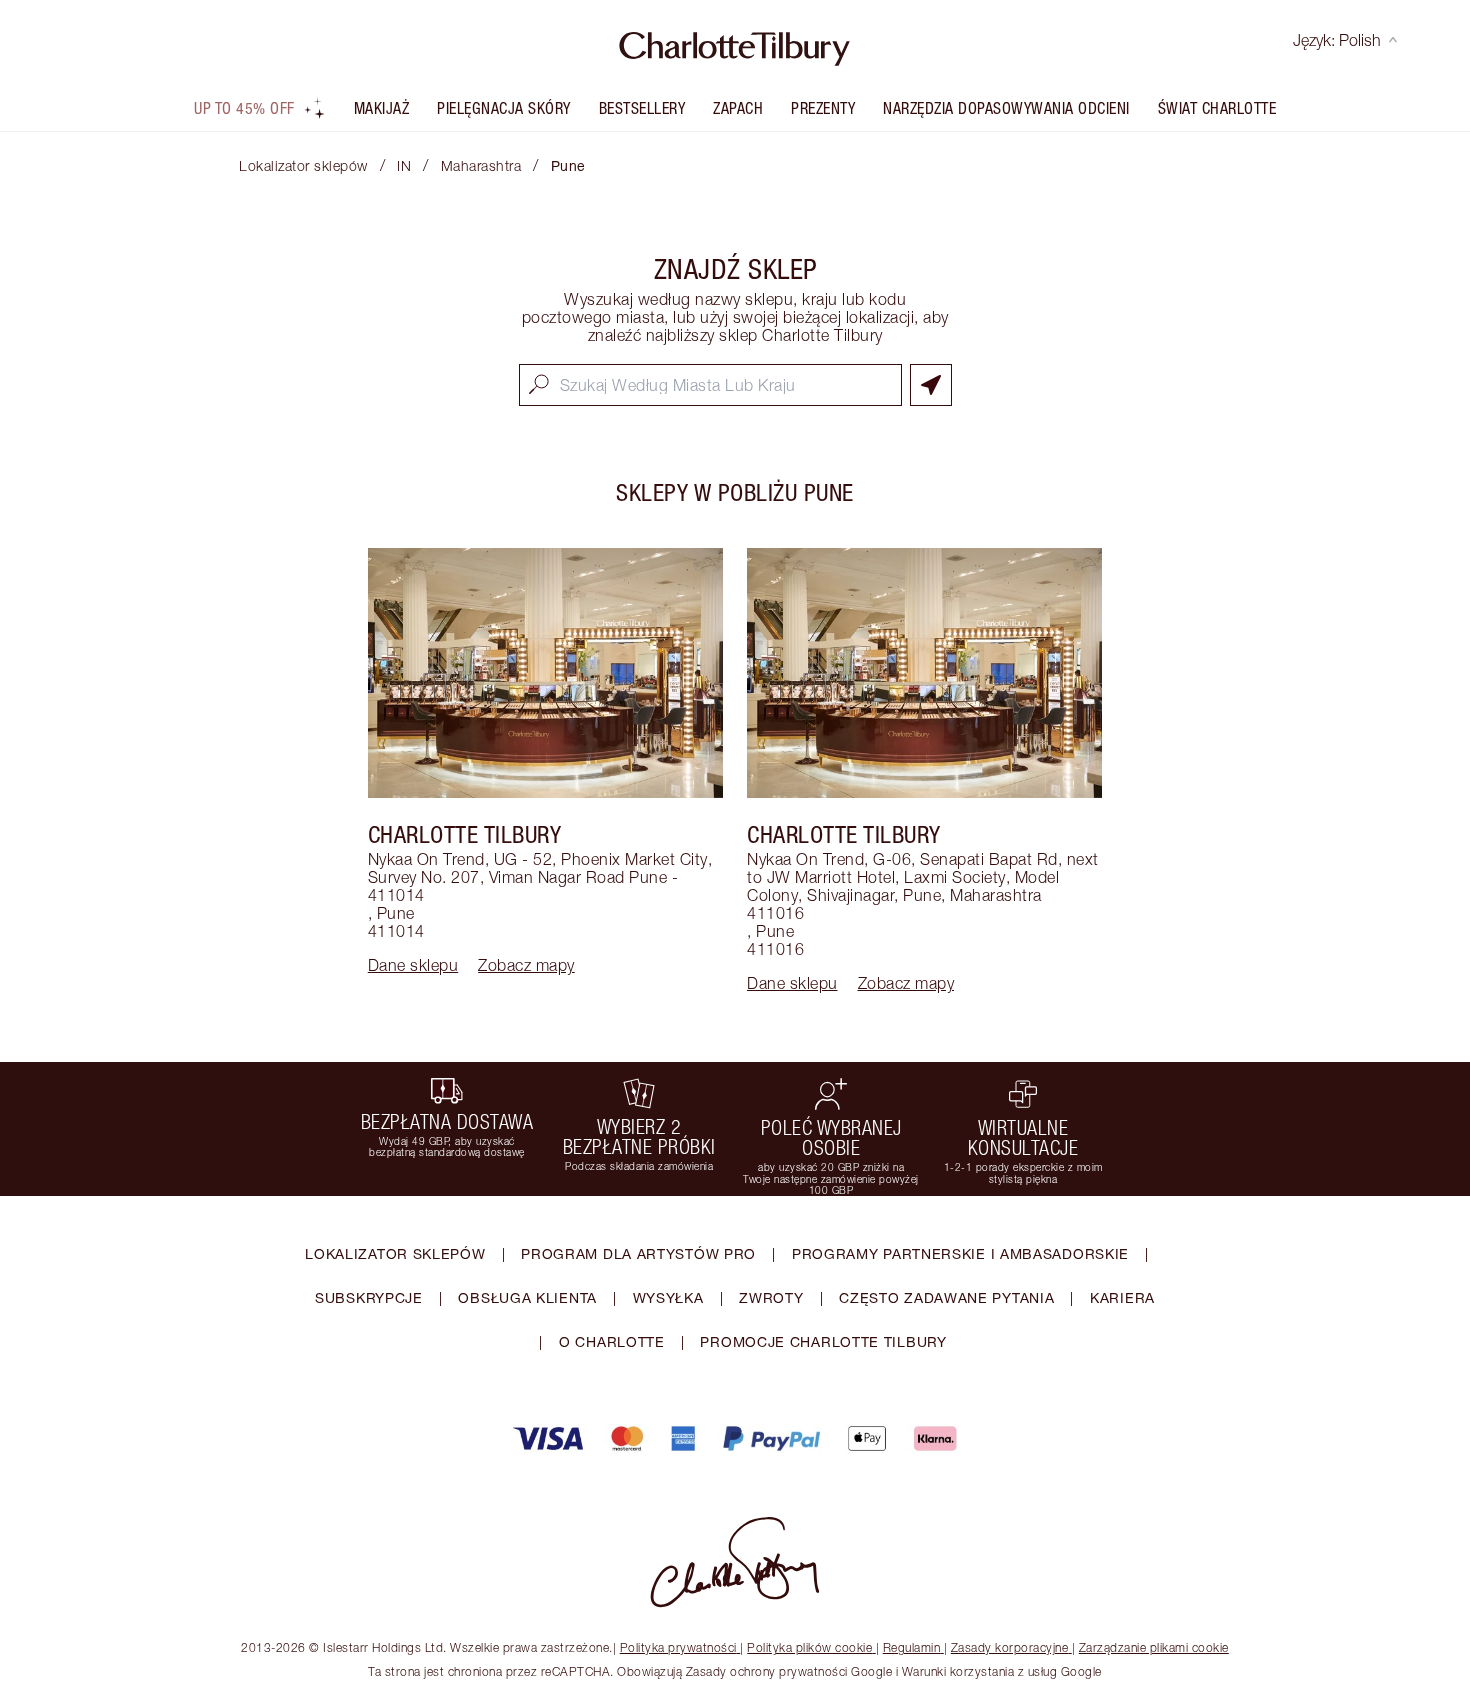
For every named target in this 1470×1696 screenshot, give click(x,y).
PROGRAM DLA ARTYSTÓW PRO (638, 1253)
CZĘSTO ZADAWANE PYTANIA (946, 1297)
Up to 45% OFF (244, 108)
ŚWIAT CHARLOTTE (1217, 108)
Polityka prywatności (678, 1647)
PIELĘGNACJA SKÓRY (504, 108)
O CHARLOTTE (612, 1341)
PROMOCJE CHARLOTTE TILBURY (823, 1341)
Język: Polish (1337, 40)
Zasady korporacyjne (1010, 1647)
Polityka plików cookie (809, 1647)
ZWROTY (771, 1297)
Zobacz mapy (526, 965)
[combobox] (710, 385)
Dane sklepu (413, 965)
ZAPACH (738, 108)
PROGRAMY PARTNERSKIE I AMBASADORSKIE (960, 1253)
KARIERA (1122, 1297)
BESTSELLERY (642, 108)
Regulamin (912, 1647)
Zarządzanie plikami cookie (1154, 1647)
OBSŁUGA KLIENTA (527, 1297)
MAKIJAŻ (382, 108)
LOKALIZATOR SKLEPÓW (395, 1253)
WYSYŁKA (668, 1297)
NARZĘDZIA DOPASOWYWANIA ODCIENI (1006, 108)
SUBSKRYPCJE (369, 1297)
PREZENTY (823, 108)
